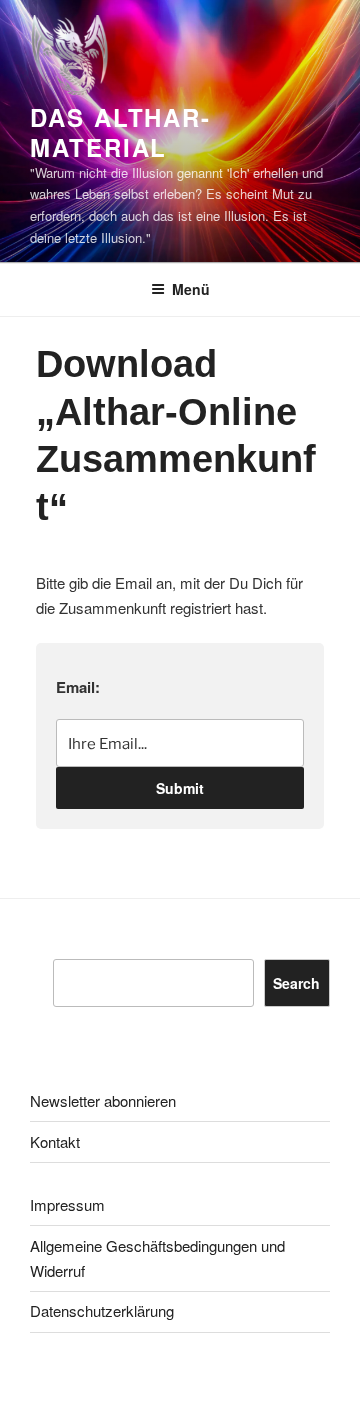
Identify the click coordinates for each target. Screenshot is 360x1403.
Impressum (67, 1204)
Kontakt (55, 1141)
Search (296, 983)
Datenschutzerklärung (102, 1310)
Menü (191, 289)
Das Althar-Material (120, 132)
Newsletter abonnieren (103, 1100)
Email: (78, 687)
